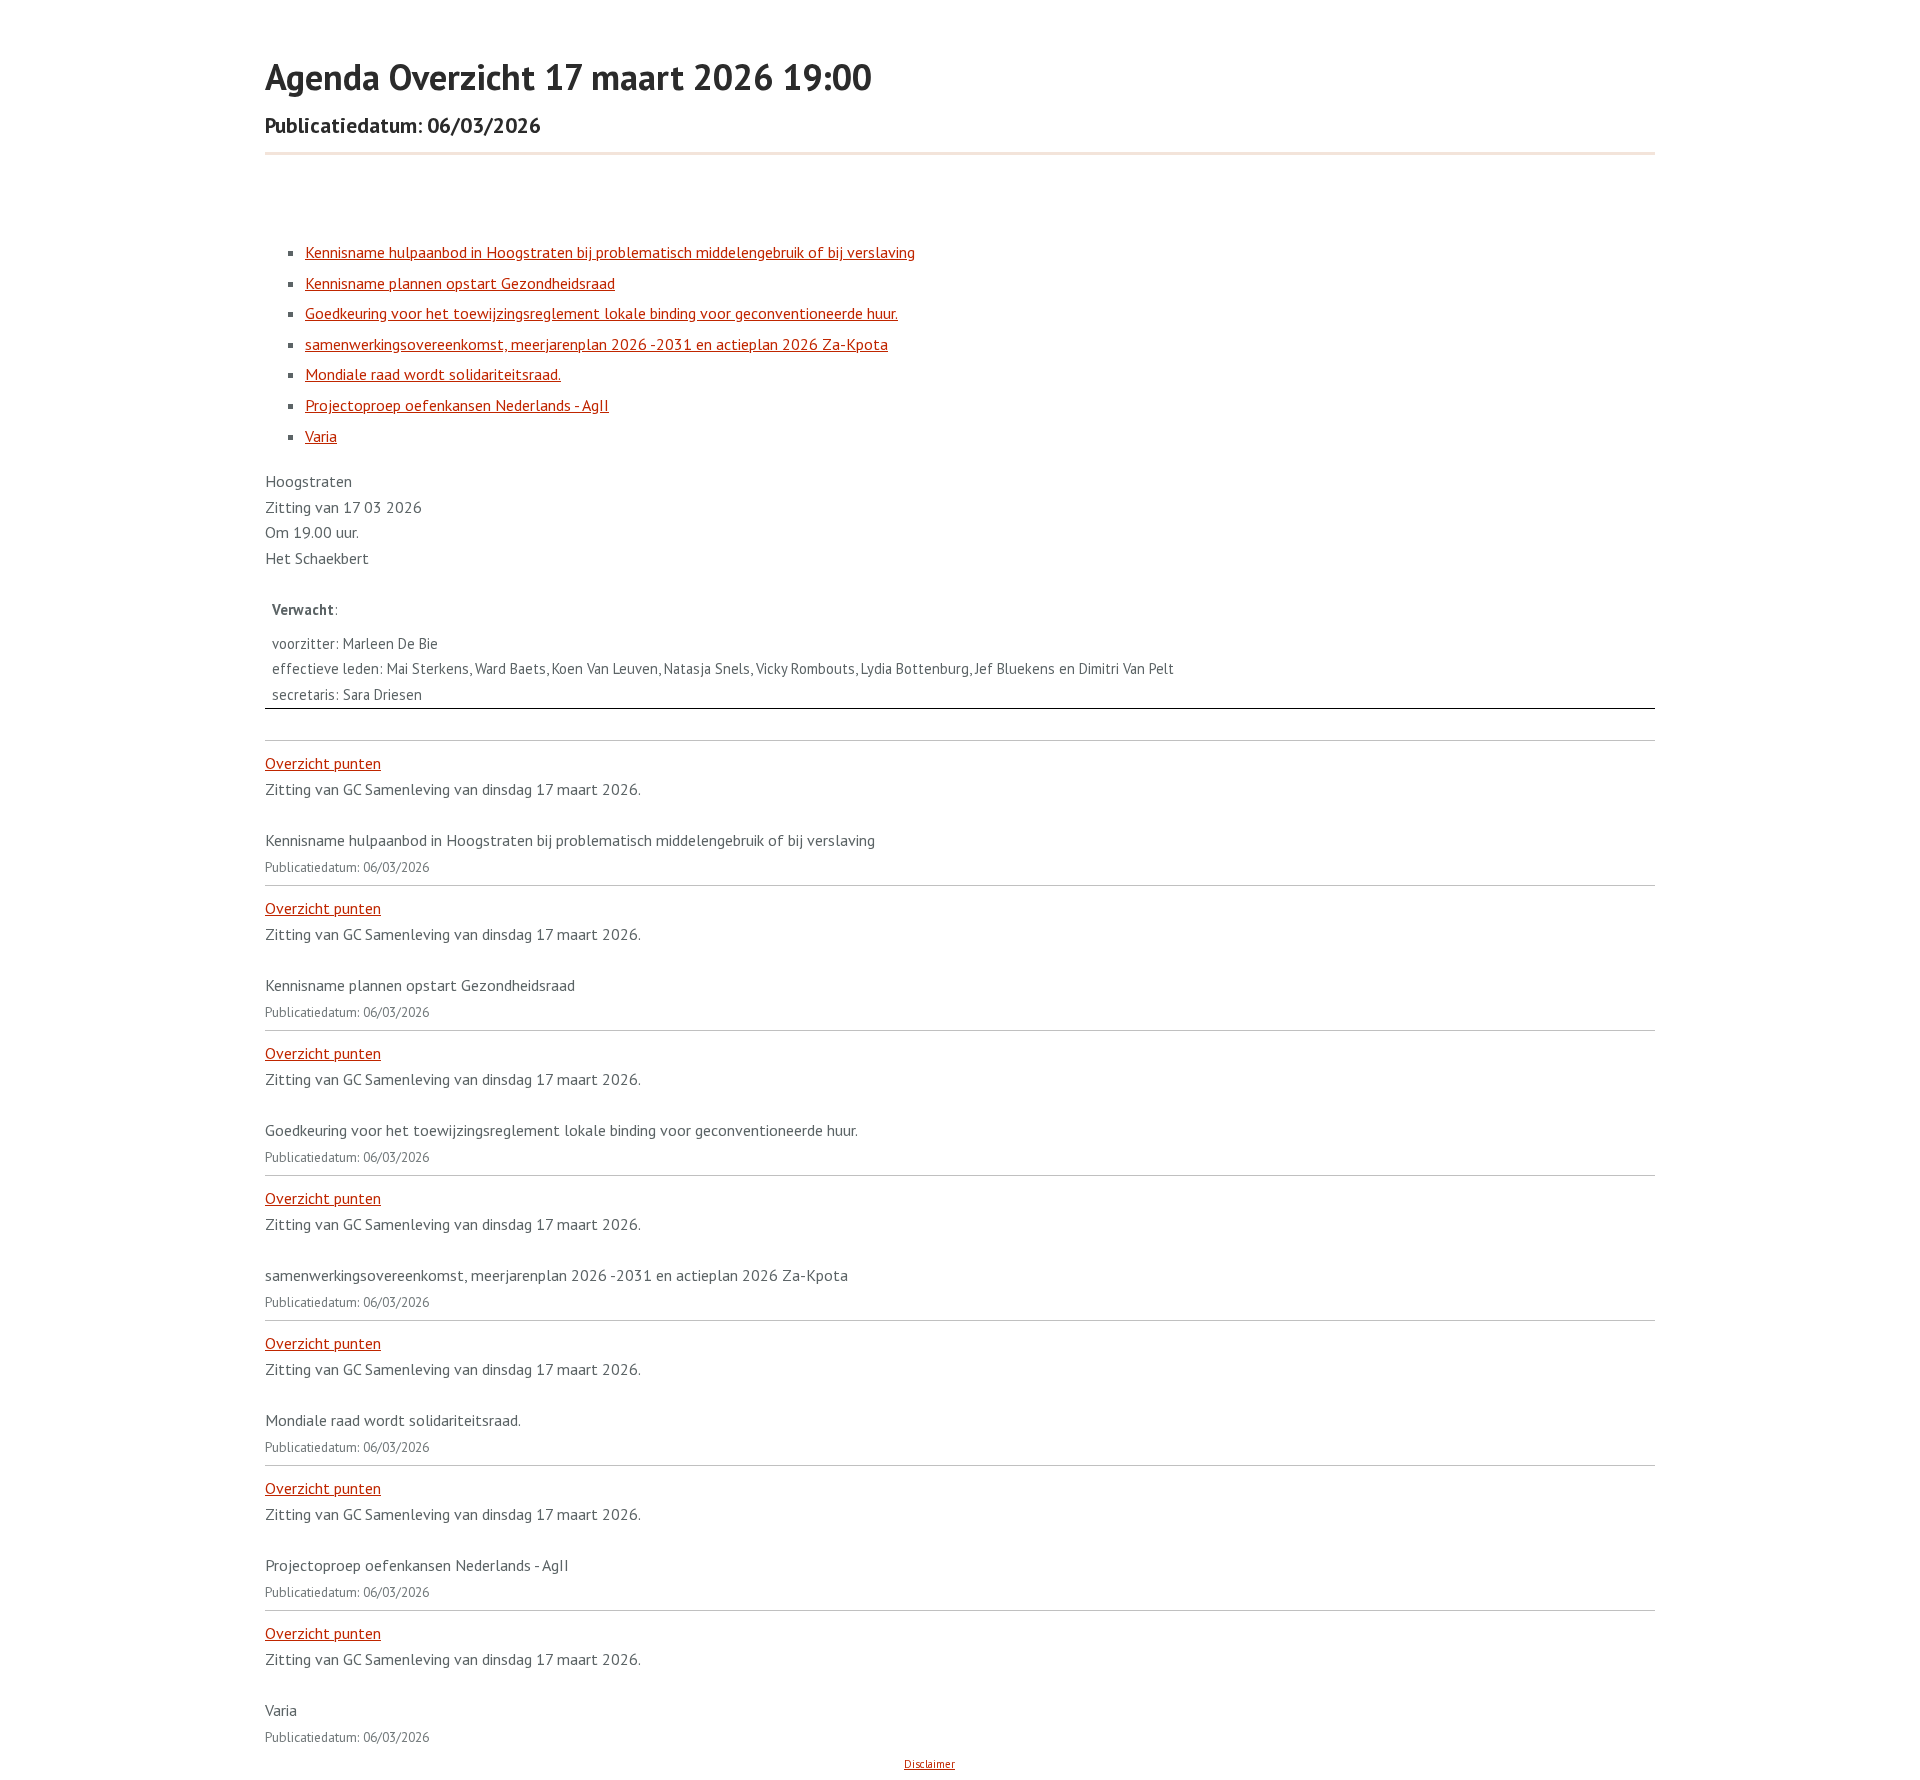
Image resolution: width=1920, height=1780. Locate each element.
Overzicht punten (323, 763)
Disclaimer (929, 1764)
